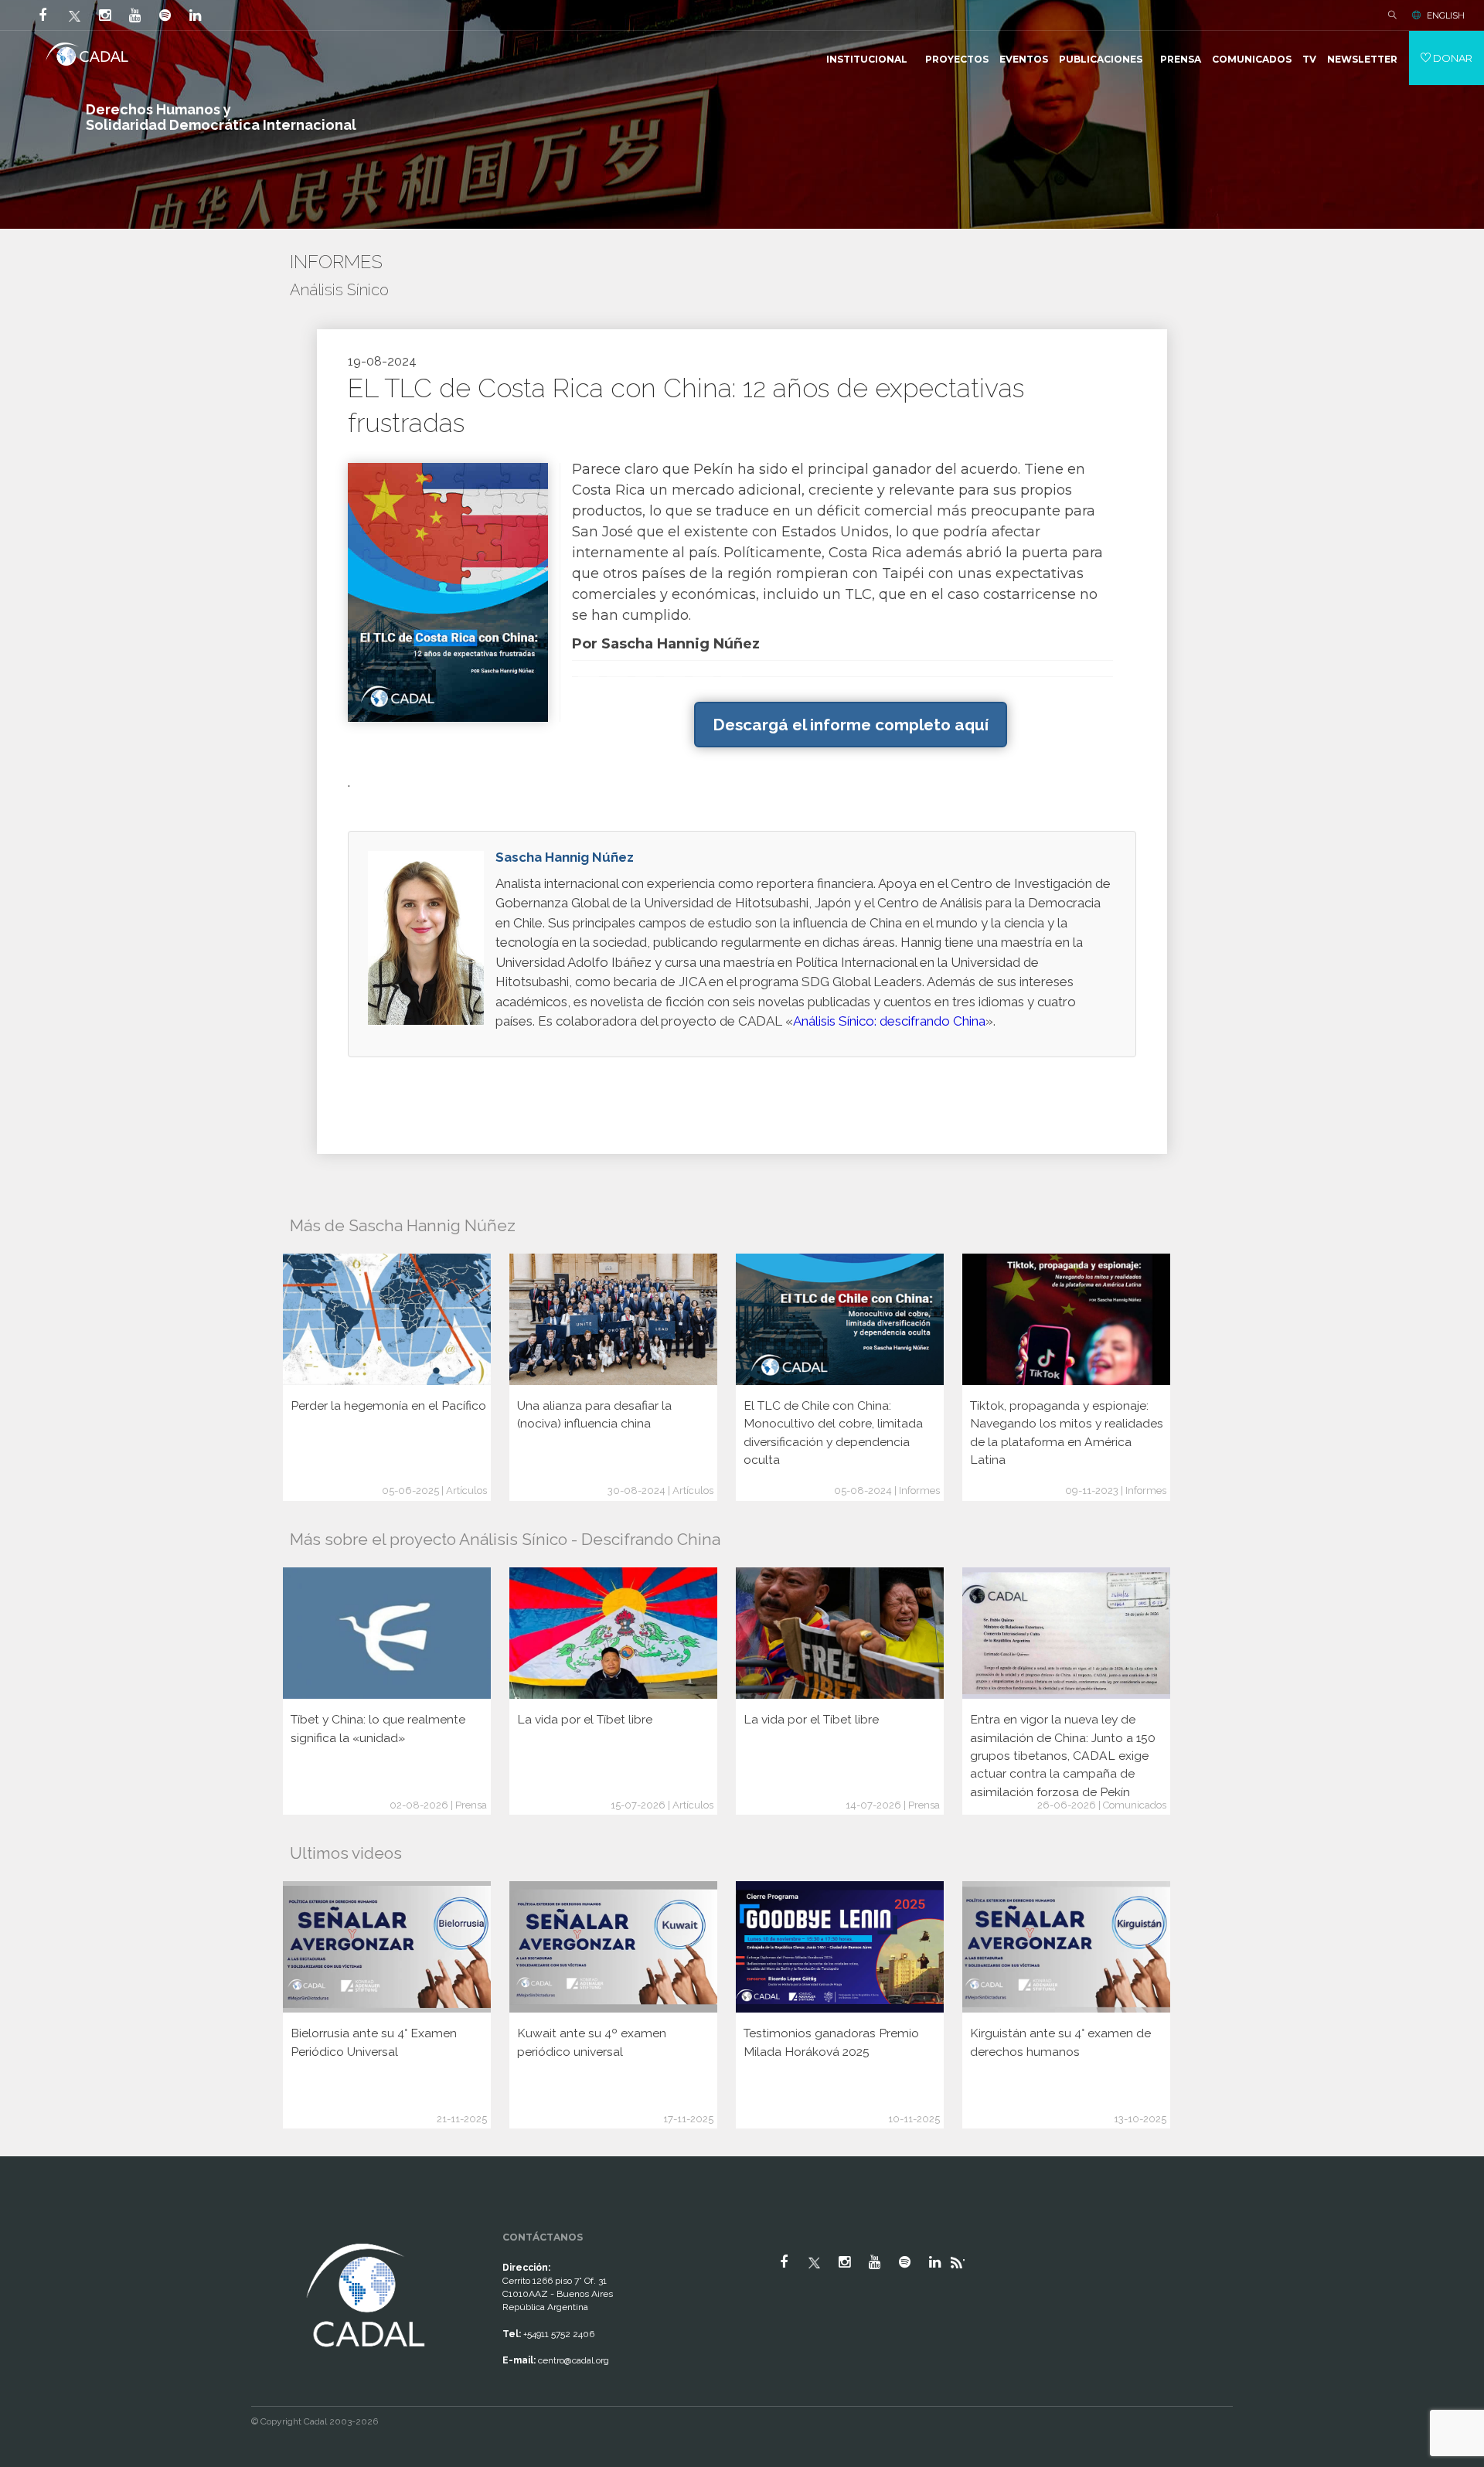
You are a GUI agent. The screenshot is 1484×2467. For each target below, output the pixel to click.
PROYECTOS (957, 59)
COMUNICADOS (1252, 59)
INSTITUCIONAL (867, 59)
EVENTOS (1024, 59)
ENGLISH (1446, 15)
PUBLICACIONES (1101, 59)
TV (1309, 59)
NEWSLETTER (1362, 59)
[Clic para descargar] (448, 592)
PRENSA (1181, 59)
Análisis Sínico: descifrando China (889, 1021)
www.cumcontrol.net (30, 2226)
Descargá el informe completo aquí (851, 725)
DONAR (1452, 58)
